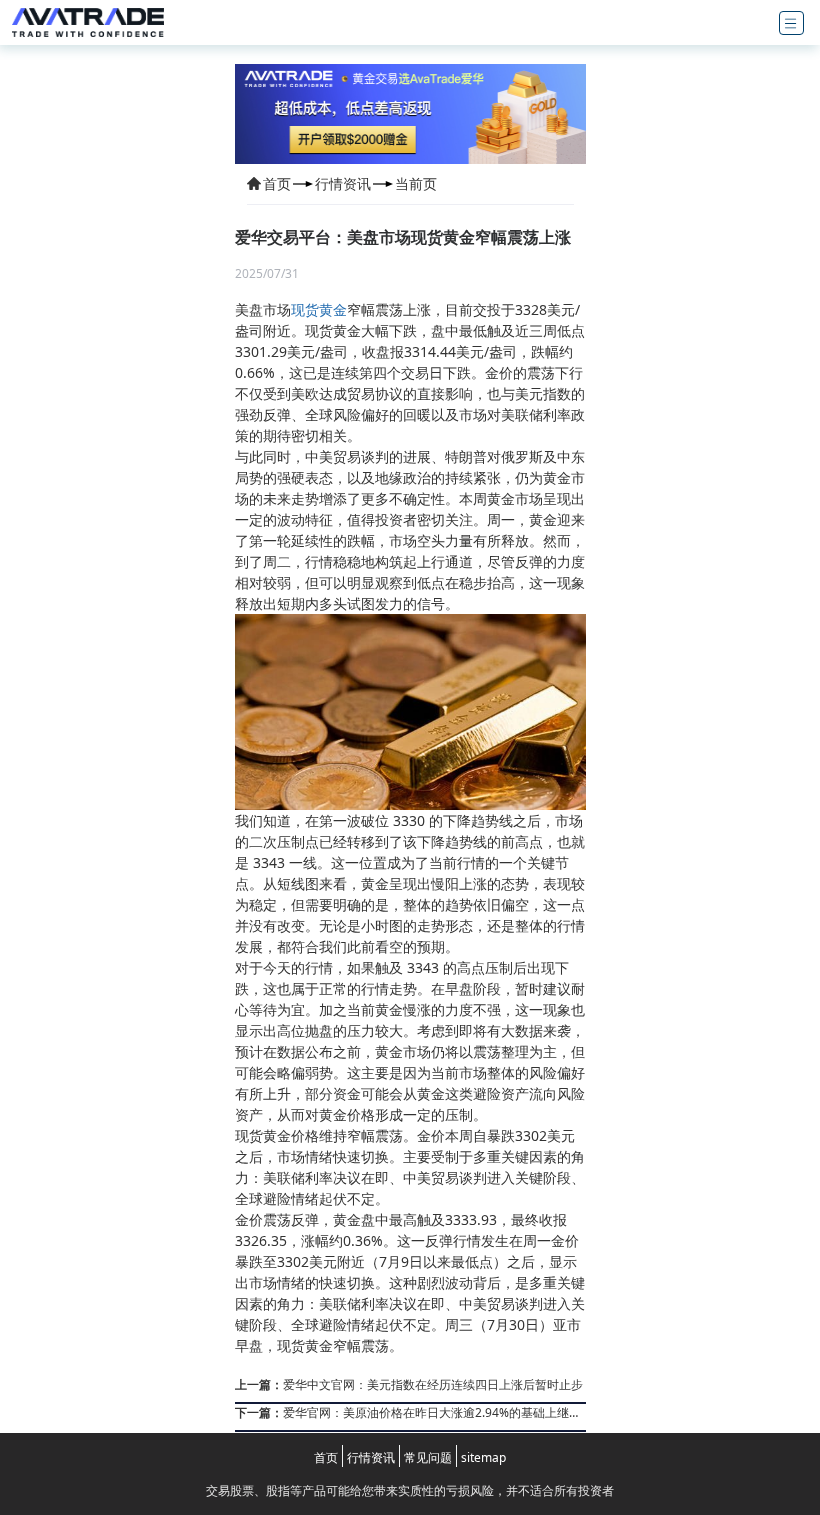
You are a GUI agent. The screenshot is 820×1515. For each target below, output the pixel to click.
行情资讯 (343, 183)
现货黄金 (319, 309)
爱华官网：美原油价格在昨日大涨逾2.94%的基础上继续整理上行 (408, 1413)
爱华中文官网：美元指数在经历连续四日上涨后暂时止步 (409, 1384)
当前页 (416, 183)
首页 (277, 183)
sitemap (483, 1457)
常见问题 (428, 1457)
